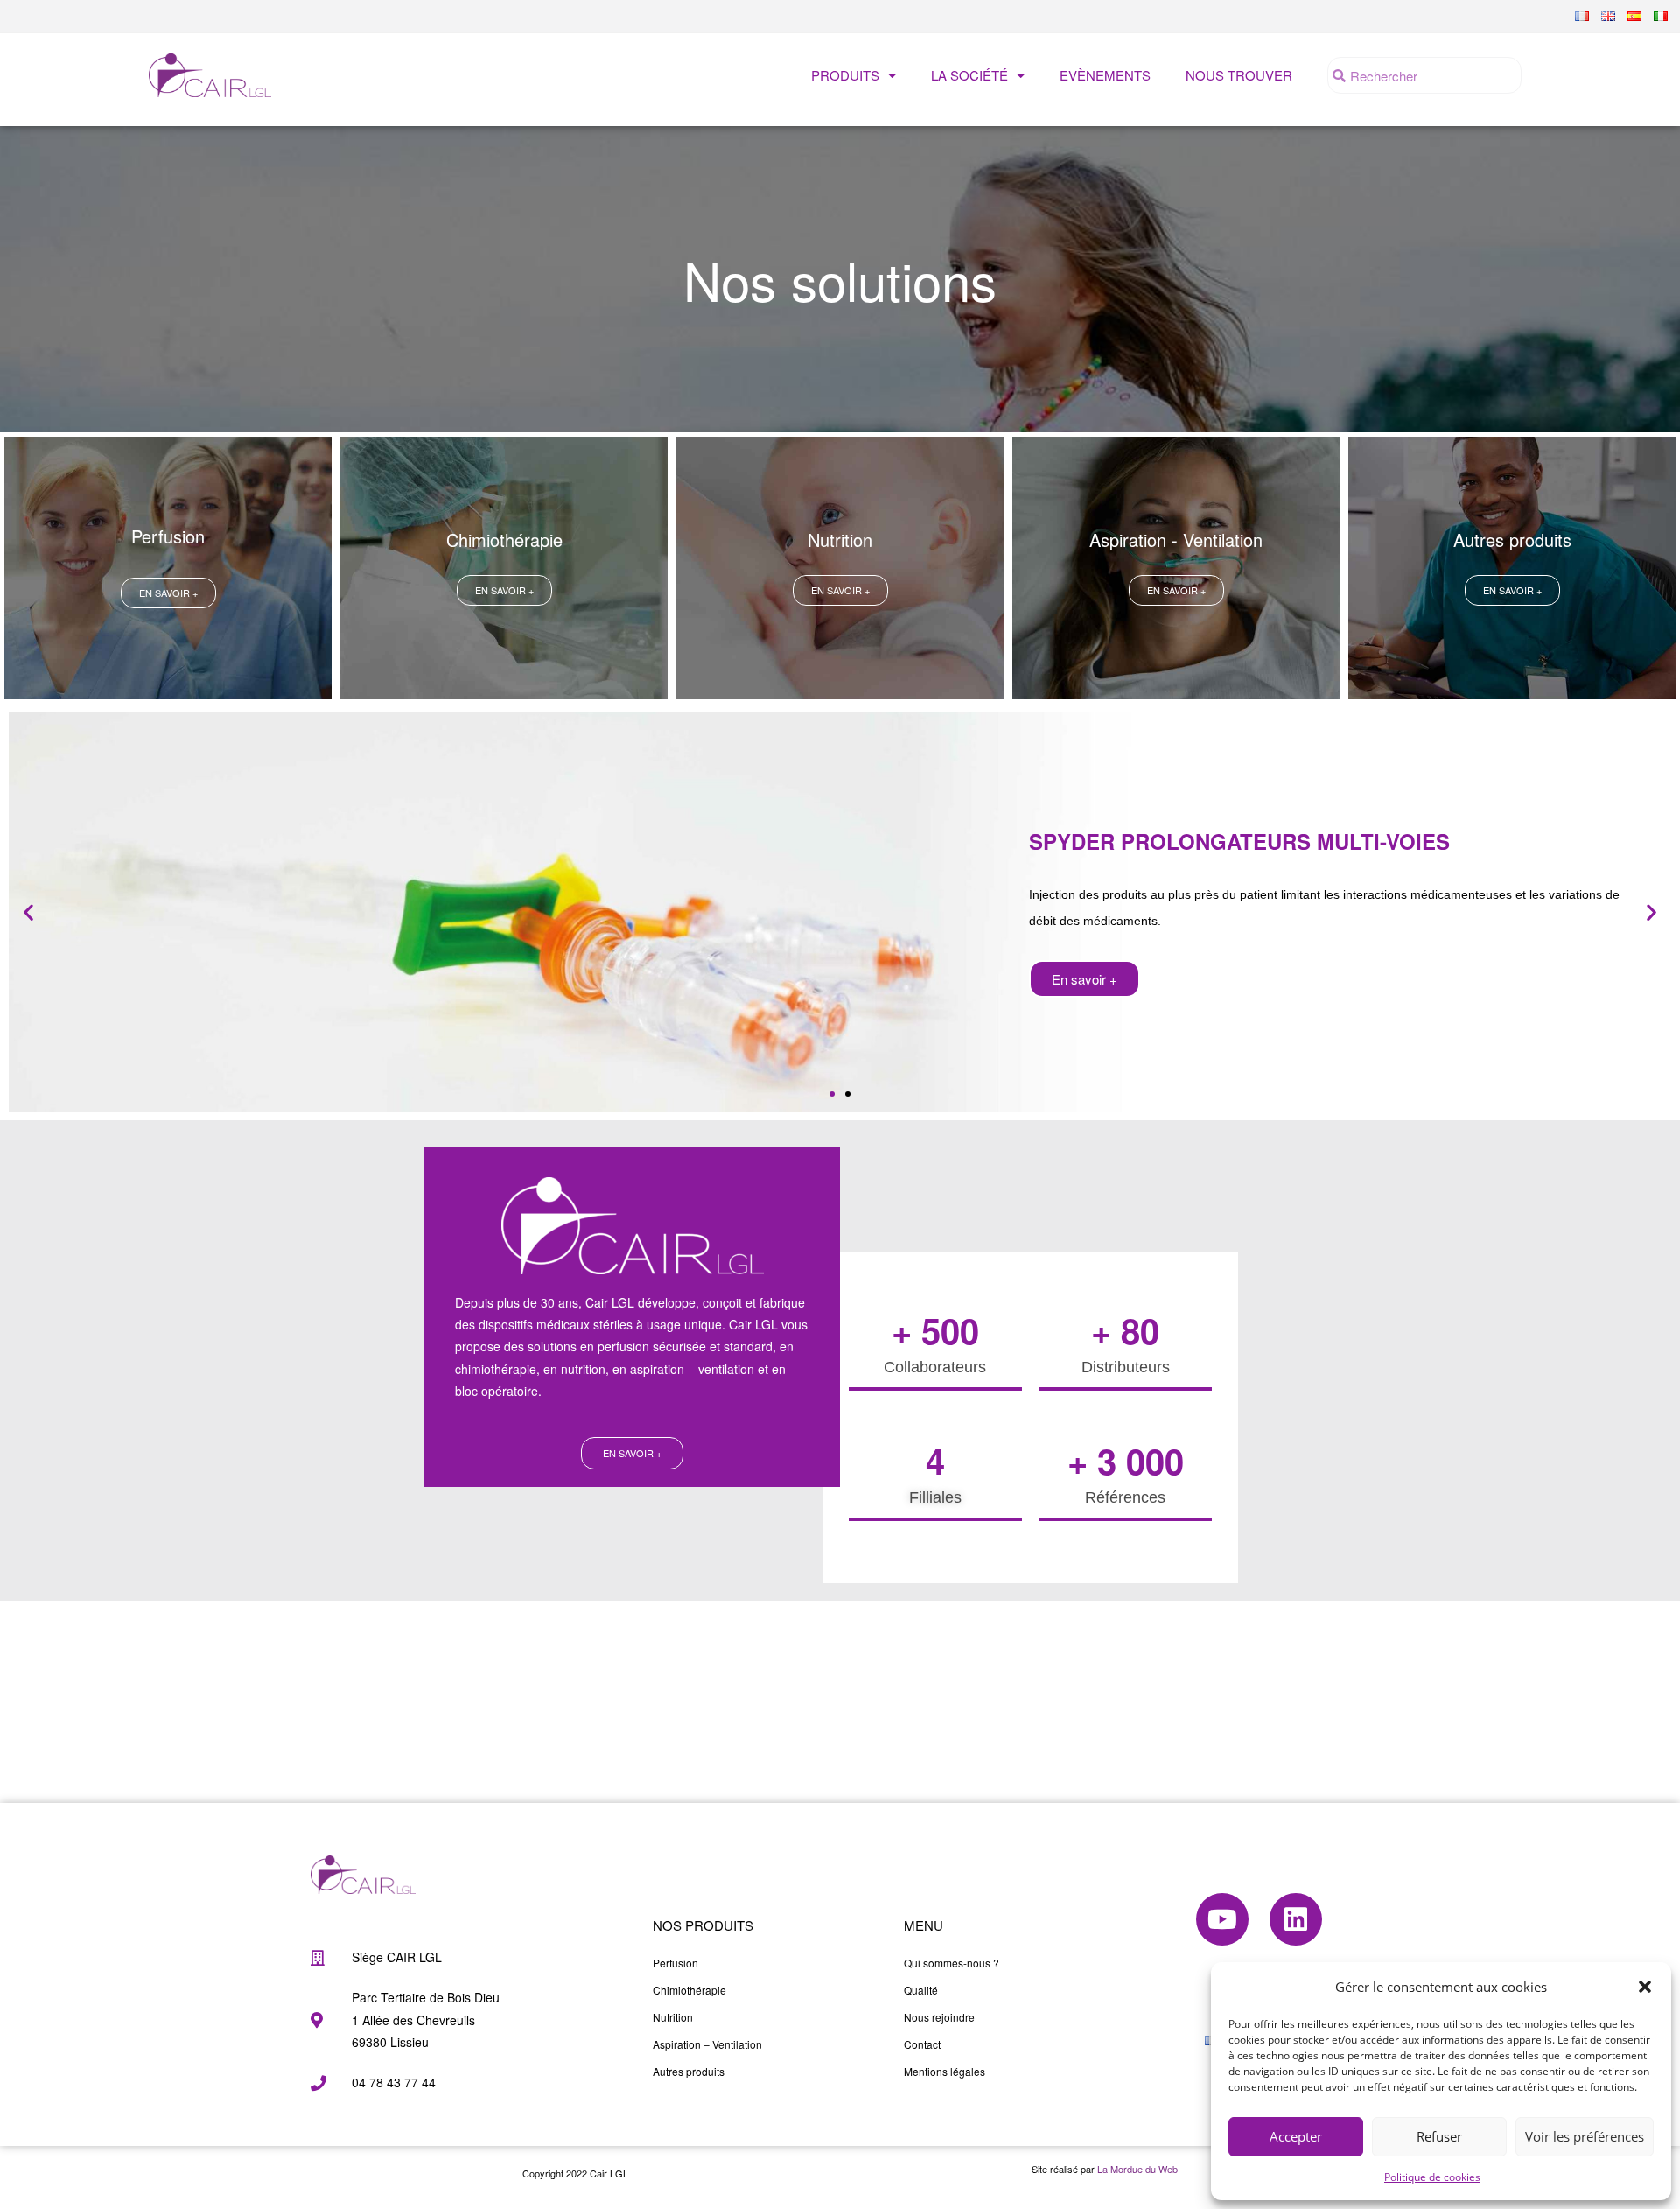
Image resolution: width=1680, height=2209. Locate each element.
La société (969, 75)
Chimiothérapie (689, 1990)
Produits (845, 75)
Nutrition (673, 2017)
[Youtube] (1222, 1919)
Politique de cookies (1432, 2177)
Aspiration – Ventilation (707, 2044)
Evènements (1105, 75)
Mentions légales (945, 2071)
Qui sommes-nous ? (952, 1963)
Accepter (1296, 2136)
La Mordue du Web (1137, 2169)
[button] (1645, 1987)
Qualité (921, 1990)
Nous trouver (1239, 75)
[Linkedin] (1296, 1919)
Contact (922, 2044)
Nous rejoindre (939, 2017)
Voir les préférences (1585, 2136)
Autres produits (689, 2071)
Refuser (1439, 2136)
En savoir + (1085, 979)
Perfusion (675, 1963)
